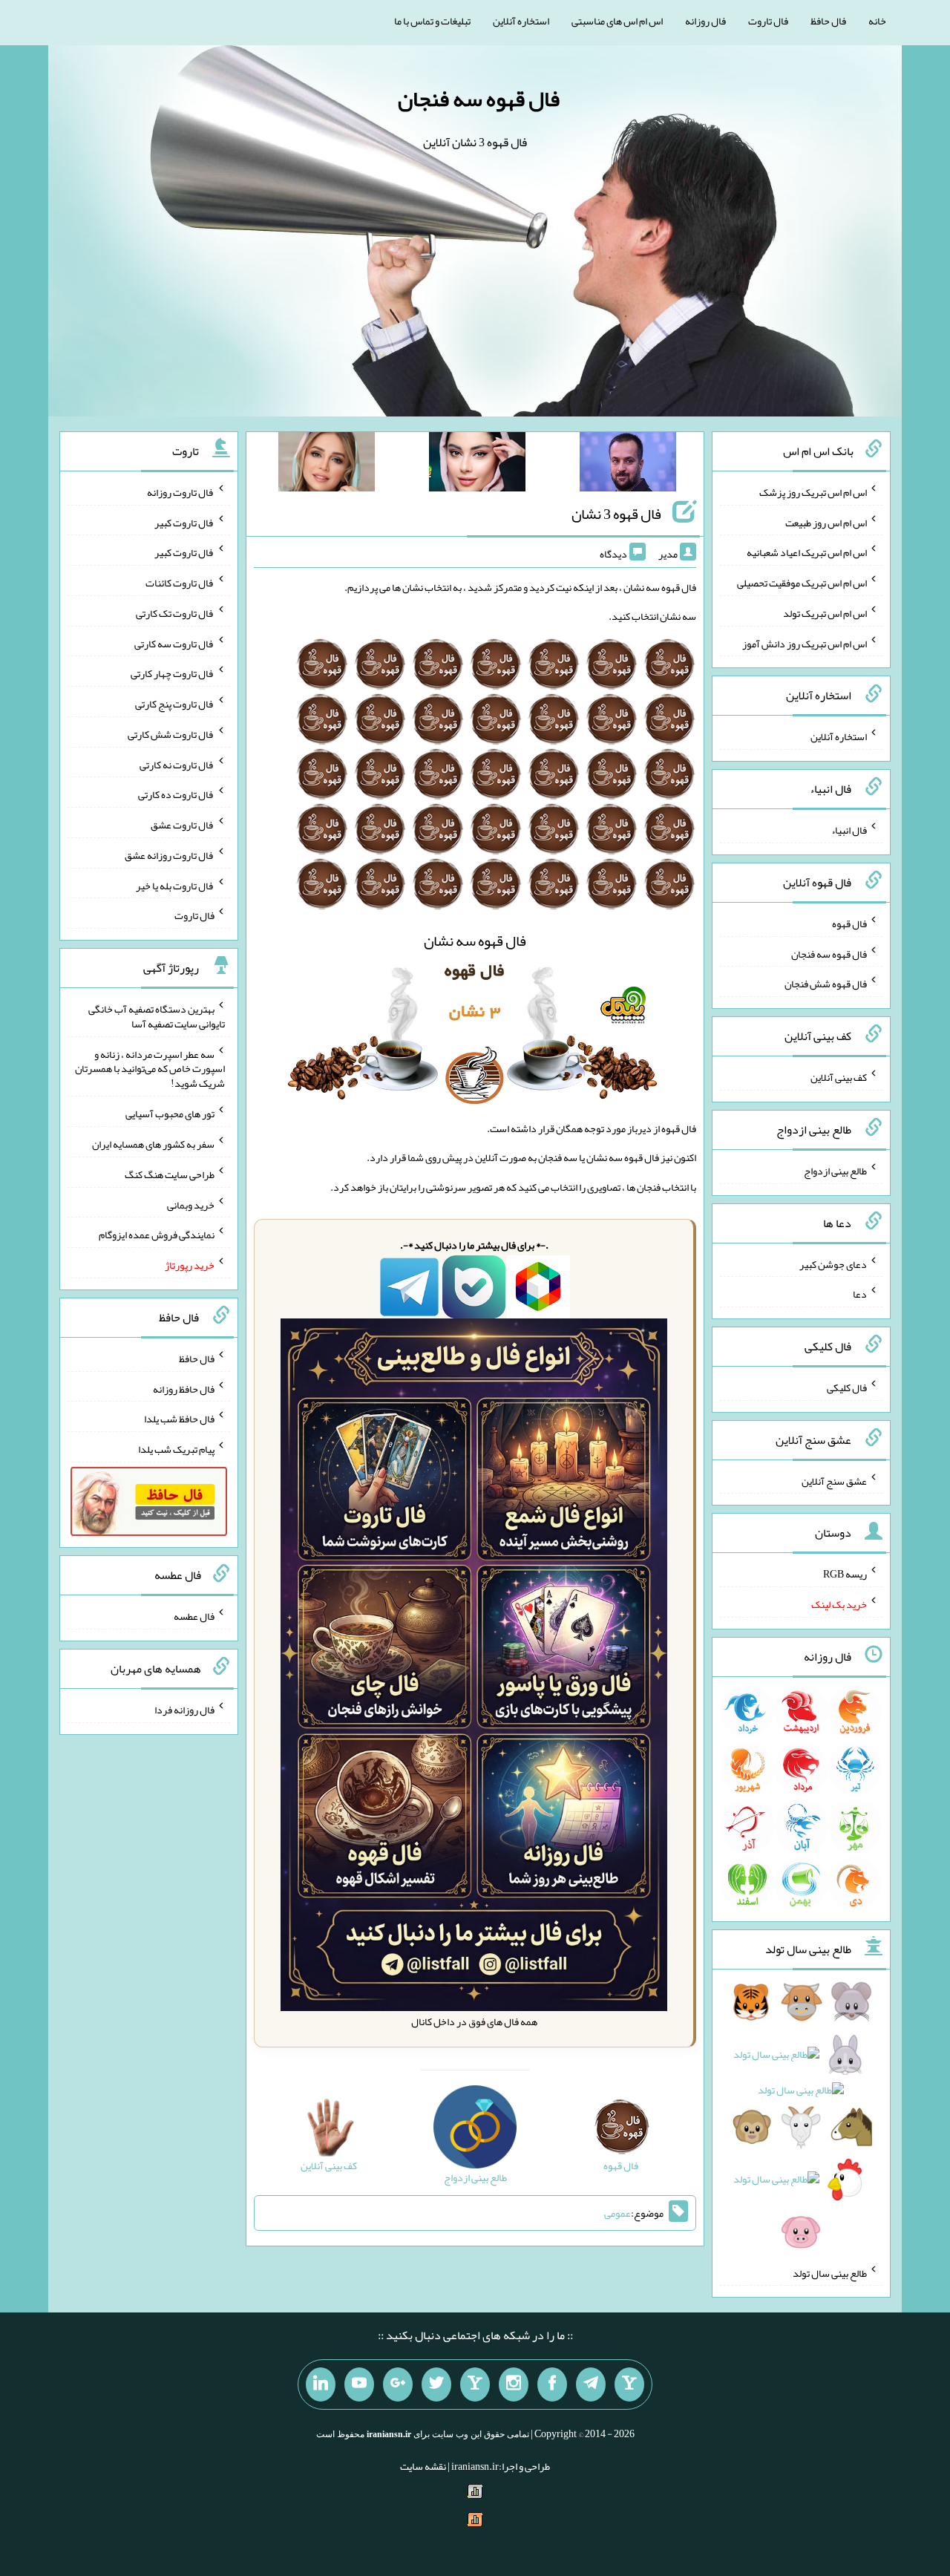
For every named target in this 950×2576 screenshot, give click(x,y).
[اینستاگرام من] (514, 2384)
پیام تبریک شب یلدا (176, 1449)
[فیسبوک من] (552, 2384)
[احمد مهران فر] (628, 465)
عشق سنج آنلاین (834, 1480)
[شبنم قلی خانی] (327, 465)
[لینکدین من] (321, 2384)
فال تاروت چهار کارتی (173, 673)
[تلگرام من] (591, 2384)
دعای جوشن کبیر (833, 1264)
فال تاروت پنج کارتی (175, 704)
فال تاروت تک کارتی (175, 613)
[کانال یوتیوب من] (359, 2384)
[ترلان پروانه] (477, 465)
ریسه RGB (845, 1574)
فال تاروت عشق (183, 825)
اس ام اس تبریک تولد (825, 613)
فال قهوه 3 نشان (616, 514)
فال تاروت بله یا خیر (175, 885)
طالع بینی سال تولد (830, 2272)
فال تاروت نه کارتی (177, 764)
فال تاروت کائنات (180, 583)
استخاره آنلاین (521, 21)
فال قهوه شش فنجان (826, 984)
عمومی (617, 2213)
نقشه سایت (423, 2466)
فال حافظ (828, 21)
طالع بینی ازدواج (835, 1171)
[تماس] (475, 2384)
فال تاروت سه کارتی (174, 643)
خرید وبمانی (191, 1204)
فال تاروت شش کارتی (171, 734)
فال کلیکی (847, 1387)
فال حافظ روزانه (184, 1388)
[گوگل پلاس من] (398, 2384)
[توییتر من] (436, 2384)
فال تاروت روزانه (181, 492)
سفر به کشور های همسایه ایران (153, 1144)
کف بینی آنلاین (839, 1077)
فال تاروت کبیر (184, 522)
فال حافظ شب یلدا (179, 1419)
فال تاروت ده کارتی (176, 794)
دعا (860, 1294)
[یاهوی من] (629, 2384)
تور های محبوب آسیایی (170, 1114)
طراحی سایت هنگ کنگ (170, 1174)
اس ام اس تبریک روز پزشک (813, 492)
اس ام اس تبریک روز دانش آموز (805, 643)
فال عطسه (194, 1616)
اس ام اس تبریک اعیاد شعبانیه (807, 552)
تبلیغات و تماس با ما (432, 21)
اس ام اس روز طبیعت (826, 522)
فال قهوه (849, 923)
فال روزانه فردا (184, 1710)
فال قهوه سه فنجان (479, 99)
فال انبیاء (849, 830)
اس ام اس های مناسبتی (617, 21)
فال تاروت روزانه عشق (170, 855)
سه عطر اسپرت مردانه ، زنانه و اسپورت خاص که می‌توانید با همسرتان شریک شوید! (150, 1068)
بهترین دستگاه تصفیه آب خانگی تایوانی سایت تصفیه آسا (157, 1016)
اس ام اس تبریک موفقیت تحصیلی (802, 583)
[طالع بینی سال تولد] (801, 2122)
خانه (877, 21)
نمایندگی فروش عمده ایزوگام (157, 1235)
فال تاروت (768, 21)
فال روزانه (705, 21)
